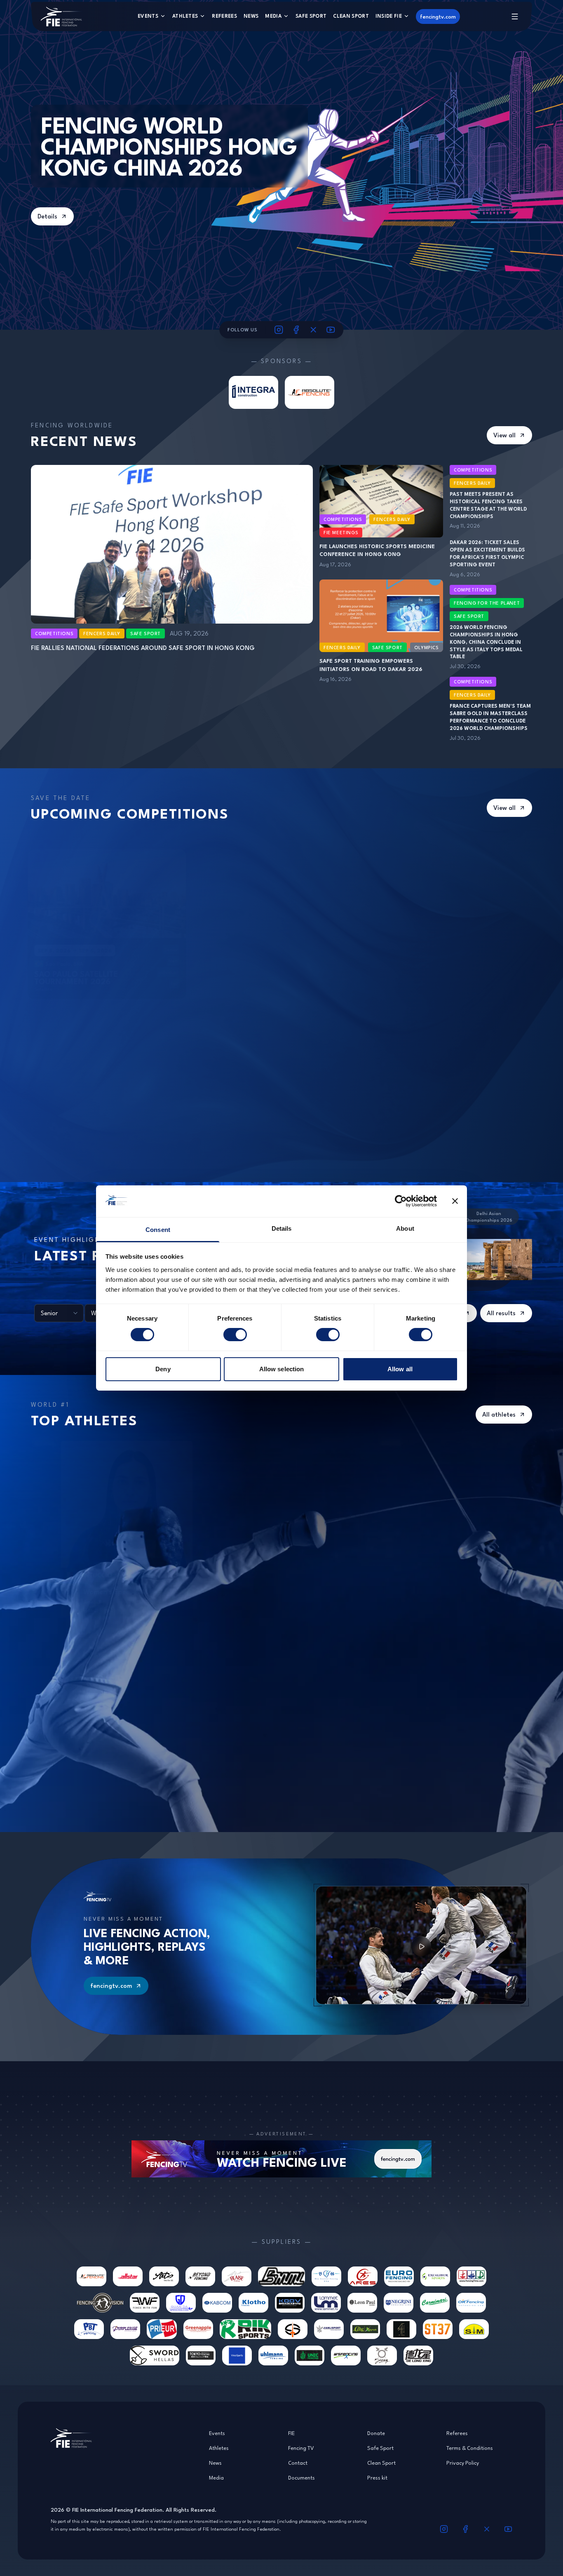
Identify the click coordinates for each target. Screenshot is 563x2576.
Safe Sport (311, 16)
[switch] (235, 1335)
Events (148, 16)
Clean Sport (351, 16)
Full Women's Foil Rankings (299, 1449)
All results (501, 1313)
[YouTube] (331, 330)
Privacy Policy (463, 2463)
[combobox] (59, 1313)
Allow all (400, 1369)
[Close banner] (455, 1201)
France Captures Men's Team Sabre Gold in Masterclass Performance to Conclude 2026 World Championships (490, 717)
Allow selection (282, 1369)
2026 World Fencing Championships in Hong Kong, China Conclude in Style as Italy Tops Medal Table (486, 642)
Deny (163, 1369)
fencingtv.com (438, 16)
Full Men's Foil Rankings (298, 1638)
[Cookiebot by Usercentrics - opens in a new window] (401, 1201)
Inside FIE (389, 16)
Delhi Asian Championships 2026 (489, 1216)
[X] (314, 330)
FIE (291, 2433)
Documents (301, 2477)
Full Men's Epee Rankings (152, 1638)
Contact (298, 2463)
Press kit (377, 2477)
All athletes (499, 1414)
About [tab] (405, 1228)
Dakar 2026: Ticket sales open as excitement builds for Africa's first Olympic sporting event (487, 553)
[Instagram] (279, 330)
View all (504, 435)
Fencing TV (301, 2448)
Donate (376, 2433)
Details (47, 216)
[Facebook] (296, 330)
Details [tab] (282, 1228)
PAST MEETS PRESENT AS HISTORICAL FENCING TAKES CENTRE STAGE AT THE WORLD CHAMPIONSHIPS (488, 505)
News (251, 16)
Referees (224, 16)
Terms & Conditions (470, 2448)
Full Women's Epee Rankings (155, 1449)
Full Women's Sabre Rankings (439, 1449)
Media (273, 16)
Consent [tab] (158, 1230)
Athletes (185, 16)
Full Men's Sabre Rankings (440, 1638)
